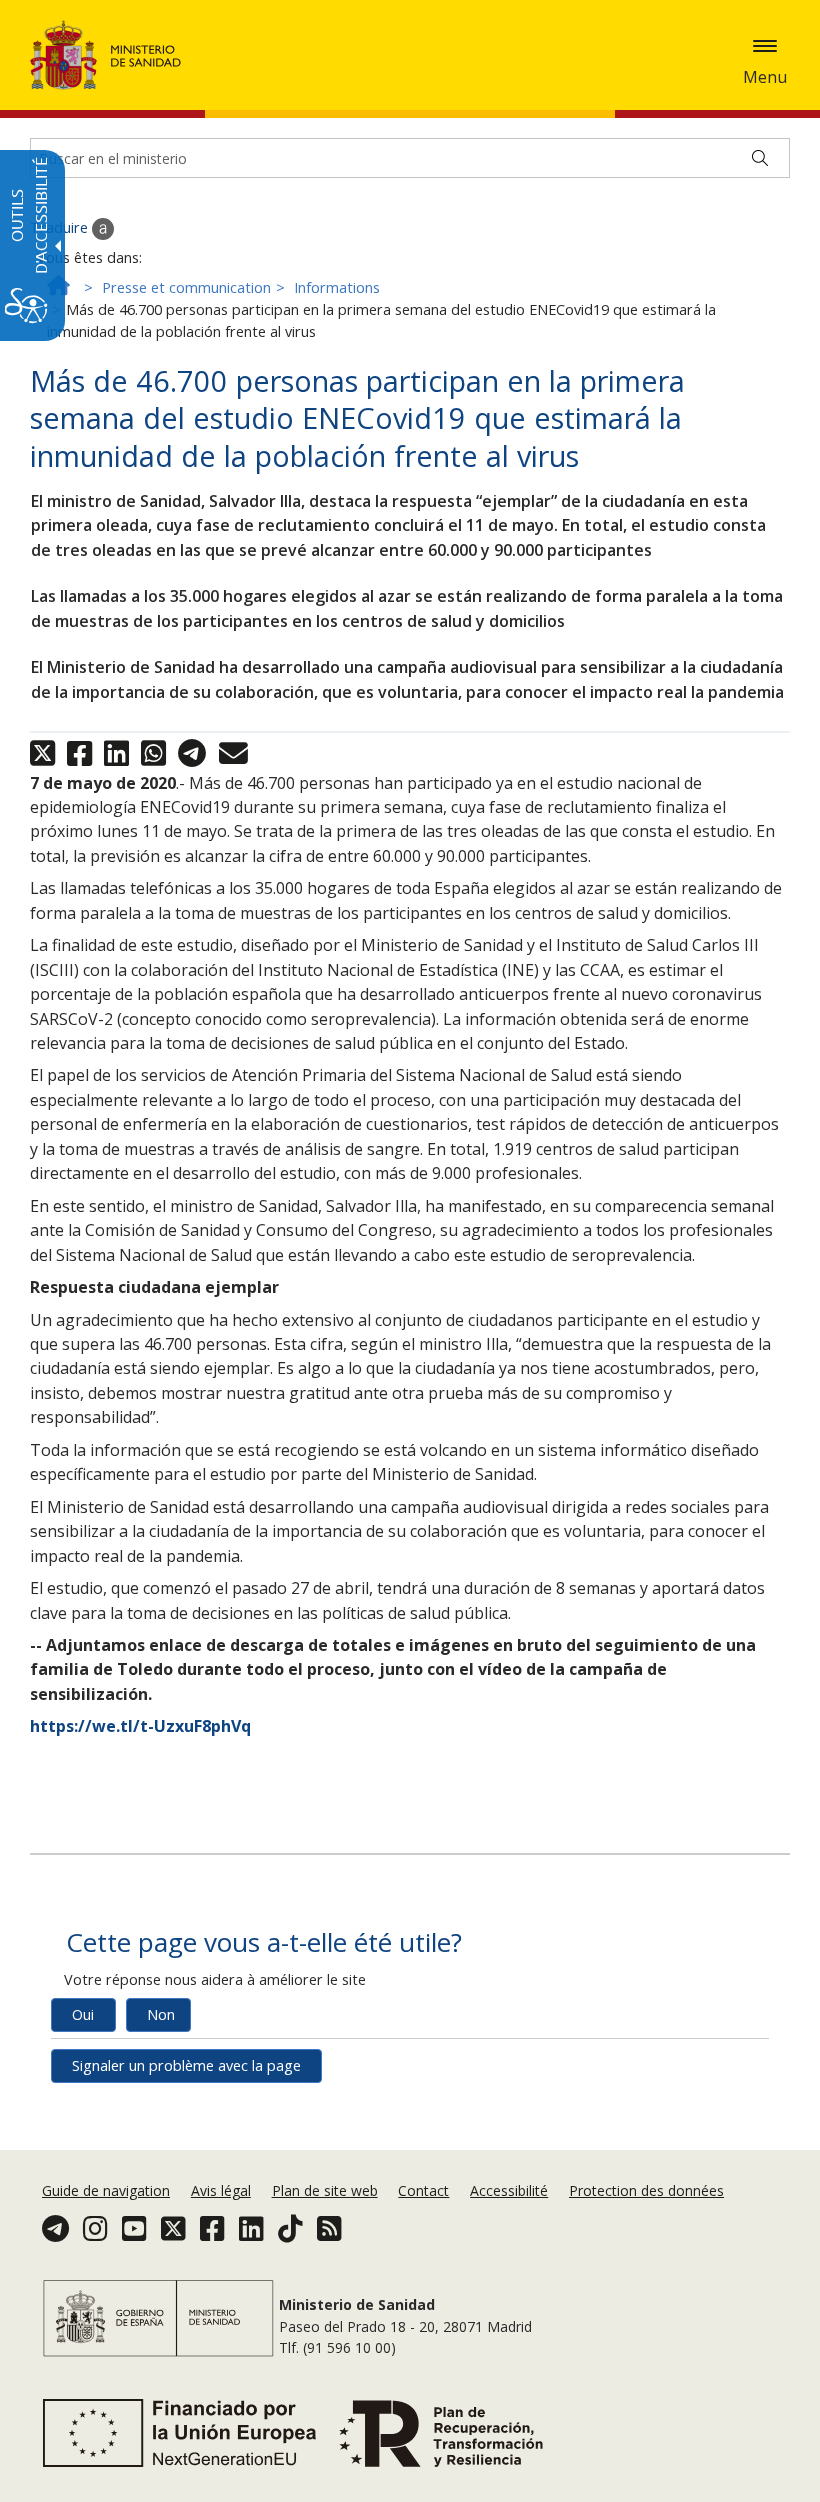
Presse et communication (186, 287)
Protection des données (646, 2190)
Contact (423, 2190)
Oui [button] (83, 2014)
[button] (765, 46)
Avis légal (221, 2190)
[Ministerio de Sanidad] (106, 55)
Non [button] (161, 2014)
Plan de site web (325, 2190)
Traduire (61, 227)
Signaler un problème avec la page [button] (186, 2065)
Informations (337, 287)
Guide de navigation (106, 2190)
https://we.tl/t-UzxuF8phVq (140, 1726)
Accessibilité (509, 2190)
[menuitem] (108, 2190)
